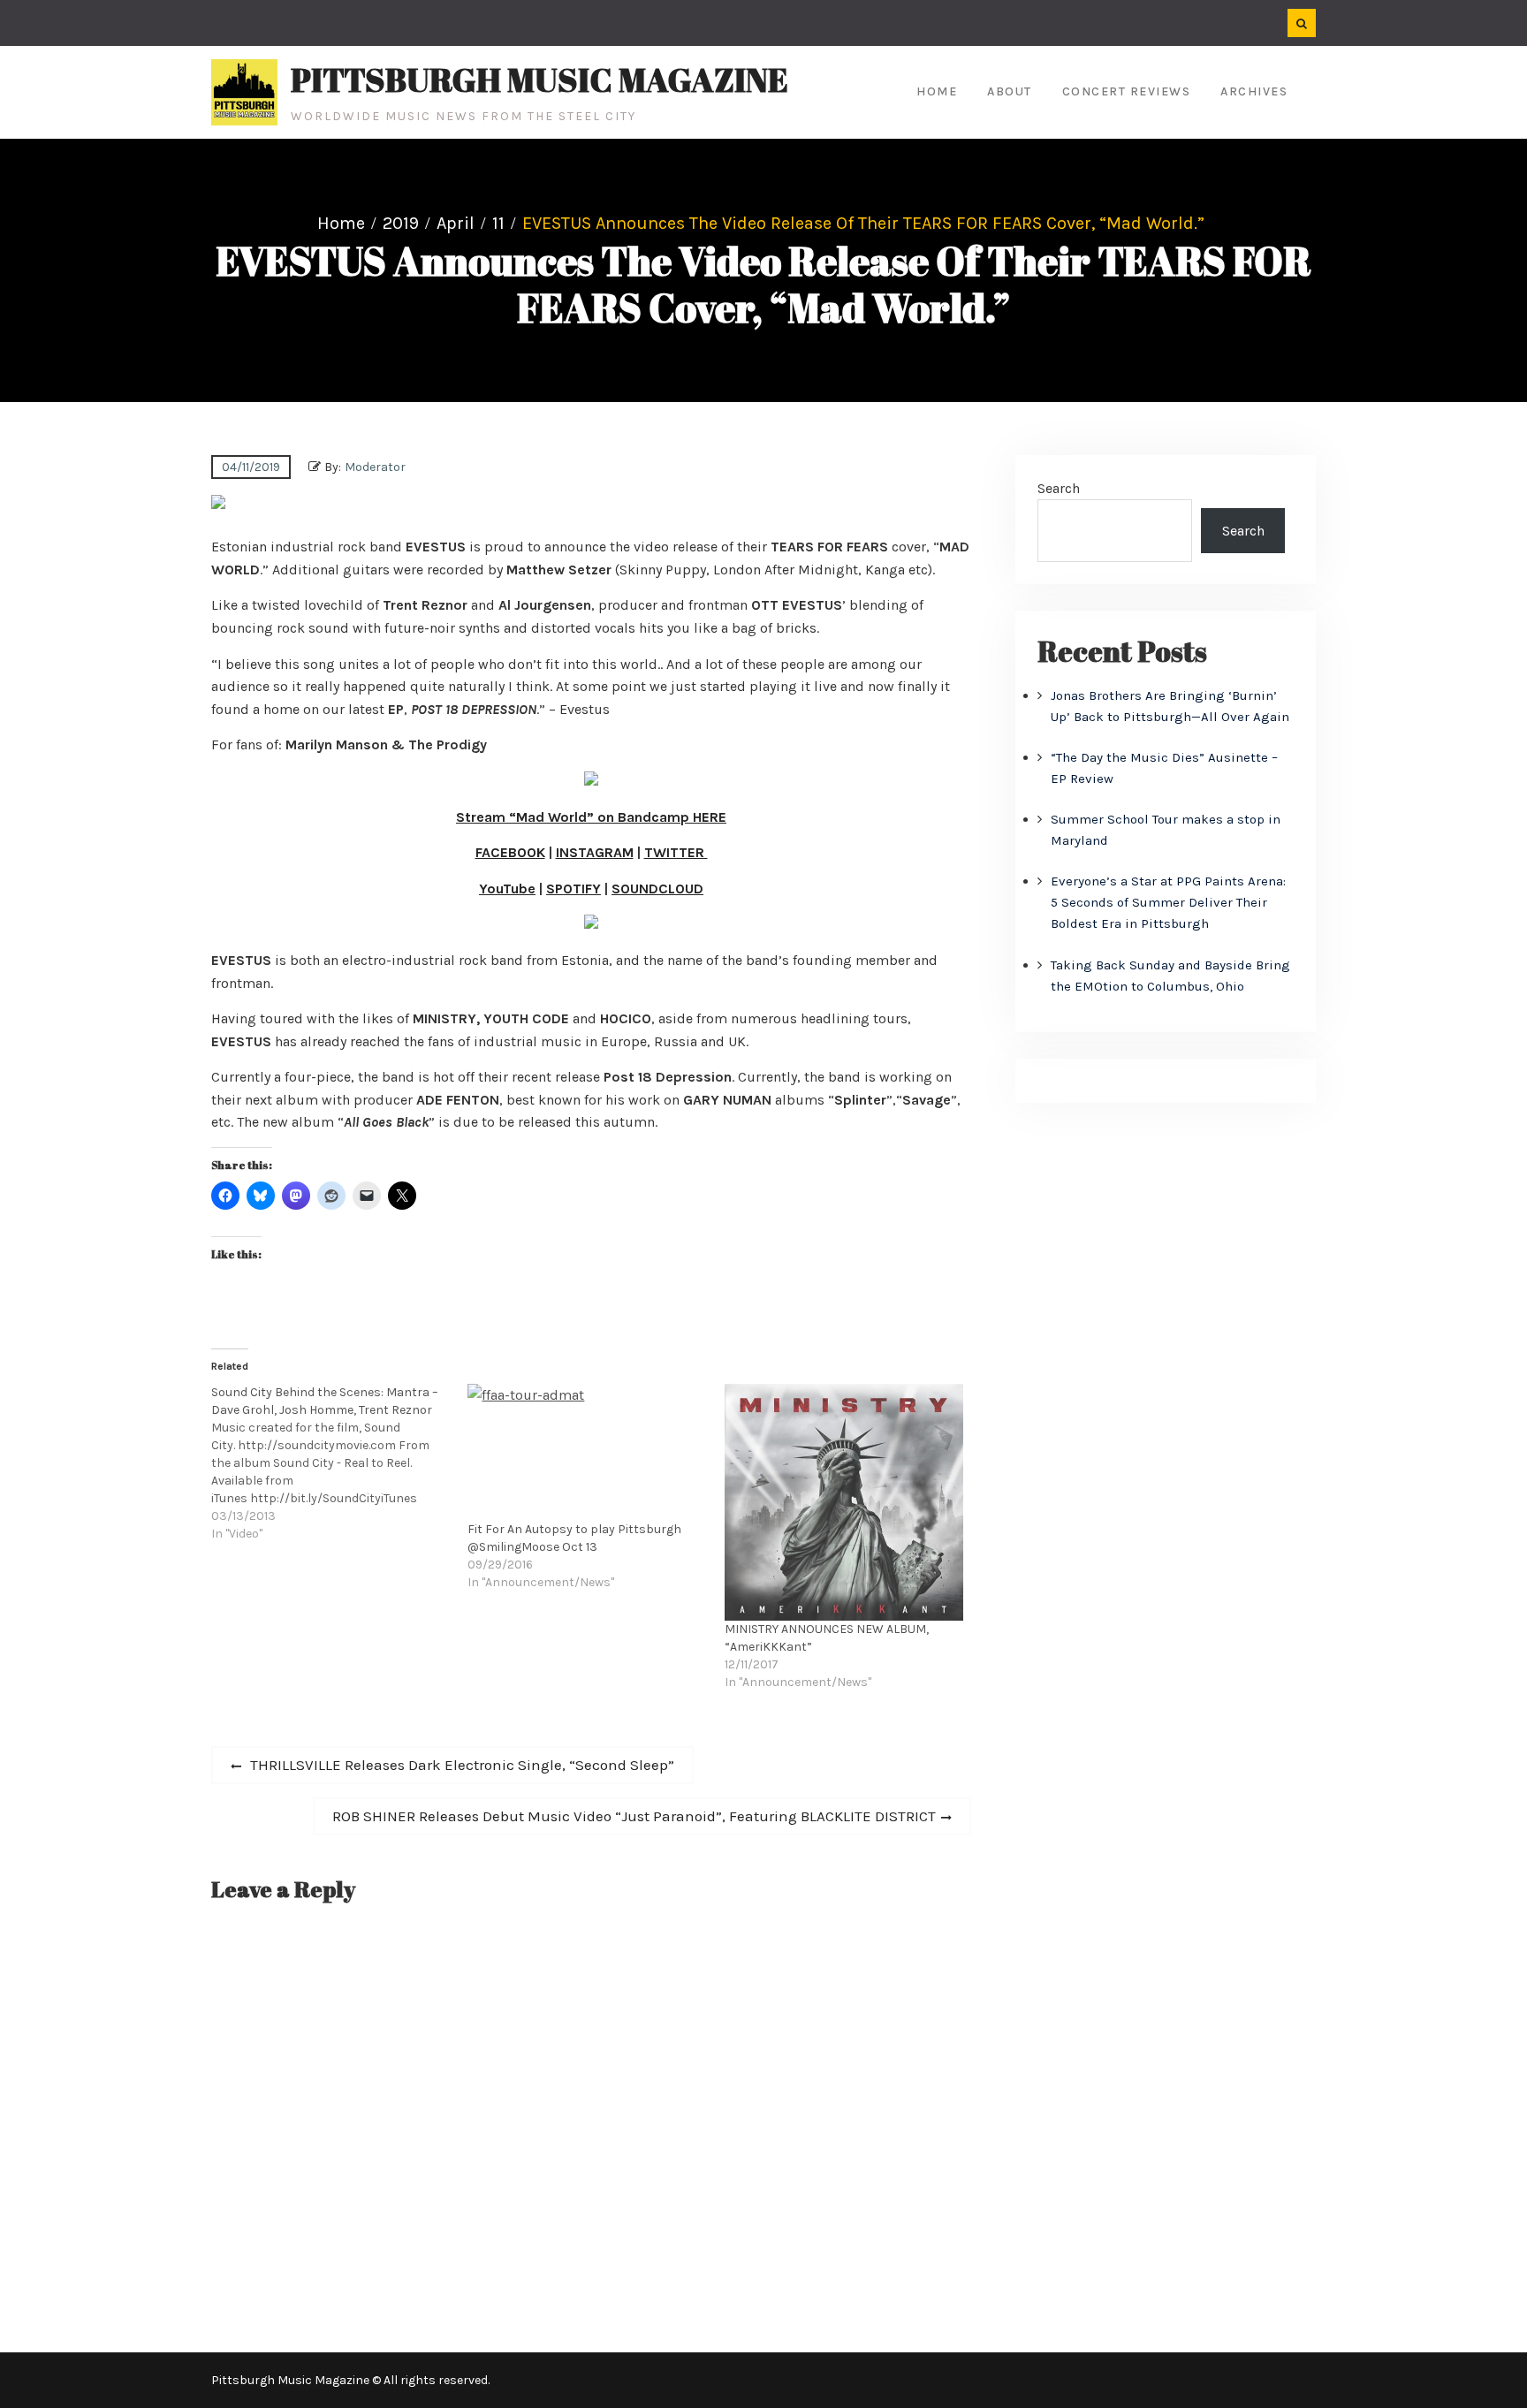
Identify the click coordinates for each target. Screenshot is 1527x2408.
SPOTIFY (574, 889)
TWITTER (676, 852)
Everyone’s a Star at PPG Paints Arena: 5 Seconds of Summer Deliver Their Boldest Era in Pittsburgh (1168, 902)
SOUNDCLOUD (657, 889)
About (1010, 91)
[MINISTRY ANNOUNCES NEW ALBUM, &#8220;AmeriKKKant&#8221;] (844, 1502)
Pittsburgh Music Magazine (539, 80)
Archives (1254, 91)
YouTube (507, 889)
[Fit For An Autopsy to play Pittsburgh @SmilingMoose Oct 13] (587, 1452)
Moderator (375, 467)
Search (1059, 488)
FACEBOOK (510, 852)
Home (937, 91)
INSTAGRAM (595, 852)
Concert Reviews (1127, 91)
